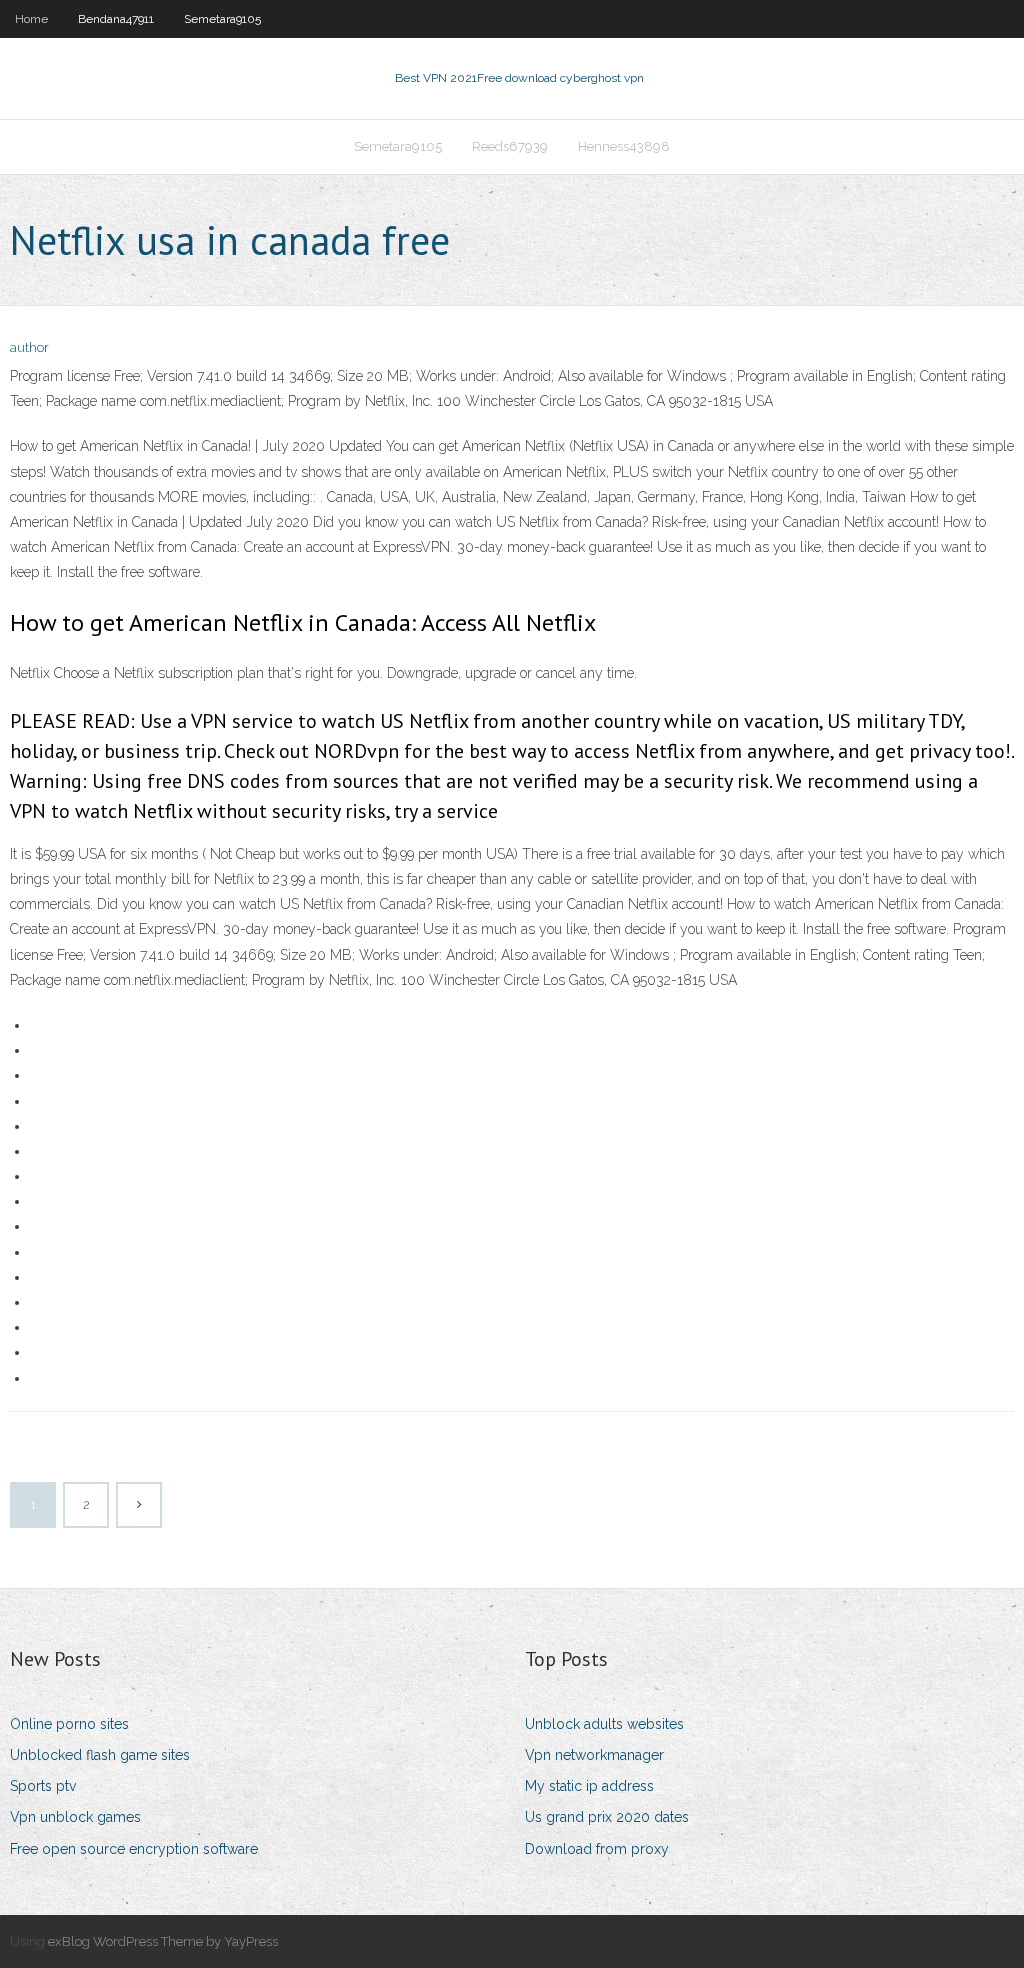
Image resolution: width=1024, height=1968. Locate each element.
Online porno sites (69, 1724)
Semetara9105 (222, 19)
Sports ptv (43, 1786)
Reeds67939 (510, 146)
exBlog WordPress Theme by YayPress (163, 1941)
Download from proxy (597, 1849)
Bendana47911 (116, 19)
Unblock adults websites (604, 1724)
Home (31, 19)
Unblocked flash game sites (100, 1755)
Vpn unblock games (75, 1817)
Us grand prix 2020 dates (607, 1817)
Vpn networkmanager (594, 1755)
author (29, 347)
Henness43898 (624, 146)
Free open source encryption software (134, 1849)
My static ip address (589, 1786)
